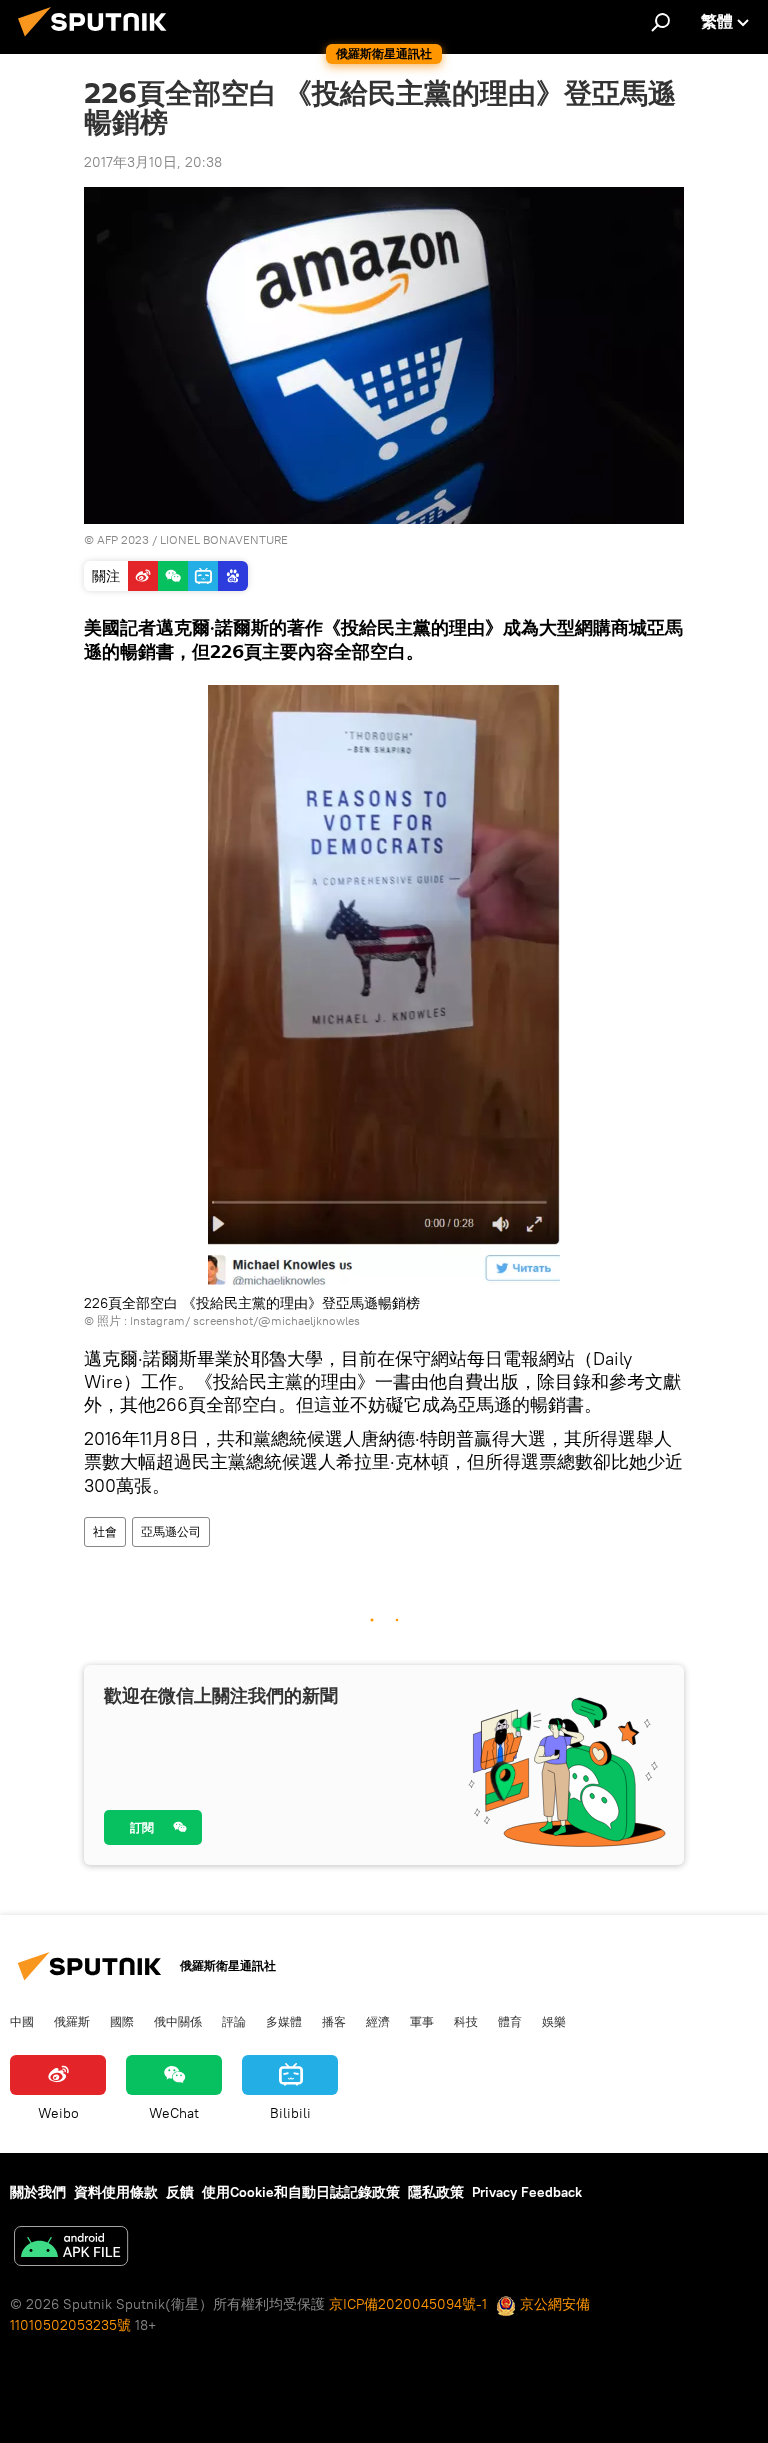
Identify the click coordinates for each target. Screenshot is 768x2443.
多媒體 (284, 2021)
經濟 (378, 2021)
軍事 (422, 2021)
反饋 (180, 2192)
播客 (334, 2021)
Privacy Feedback (527, 2192)
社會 (105, 1531)
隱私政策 (436, 2192)
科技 (466, 2021)
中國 (22, 2021)
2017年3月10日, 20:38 (153, 162)
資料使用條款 (116, 2192)
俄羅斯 (72, 2021)
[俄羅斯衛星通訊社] (98, 39)
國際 (122, 2021)
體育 (510, 2021)
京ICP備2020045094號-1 (408, 2304)
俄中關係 (178, 2021)
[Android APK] (71, 2248)
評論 (234, 2021)
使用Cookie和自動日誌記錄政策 (301, 2192)
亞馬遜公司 (171, 1531)
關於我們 (38, 2192)
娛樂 (554, 2021)
